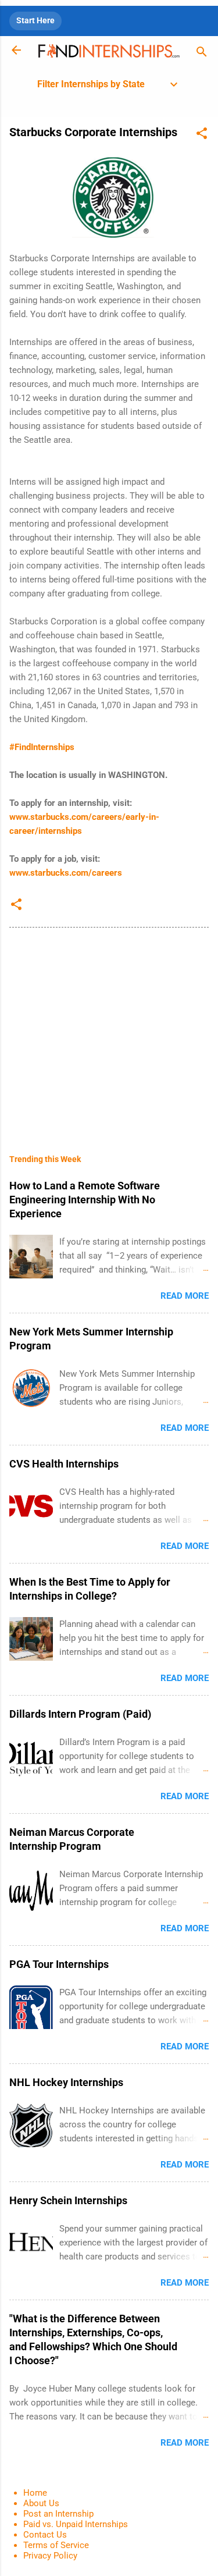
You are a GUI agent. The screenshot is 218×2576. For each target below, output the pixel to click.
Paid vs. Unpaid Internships (76, 2524)
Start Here (35, 20)
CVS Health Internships (64, 1464)
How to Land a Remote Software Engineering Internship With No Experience (85, 1200)
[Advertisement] (109, 1032)
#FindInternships (42, 747)
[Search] (202, 54)
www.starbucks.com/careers (66, 873)
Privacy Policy (50, 2556)
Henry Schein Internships (68, 2200)
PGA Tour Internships (59, 1964)
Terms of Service (56, 2545)
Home (35, 2493)
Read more (185, 1296)
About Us (41, 2503)
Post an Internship (58, 2514)
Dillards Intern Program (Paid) (80, 1714)
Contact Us (45, 2535)
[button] (202, 135)
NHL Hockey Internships (66, 2082)
